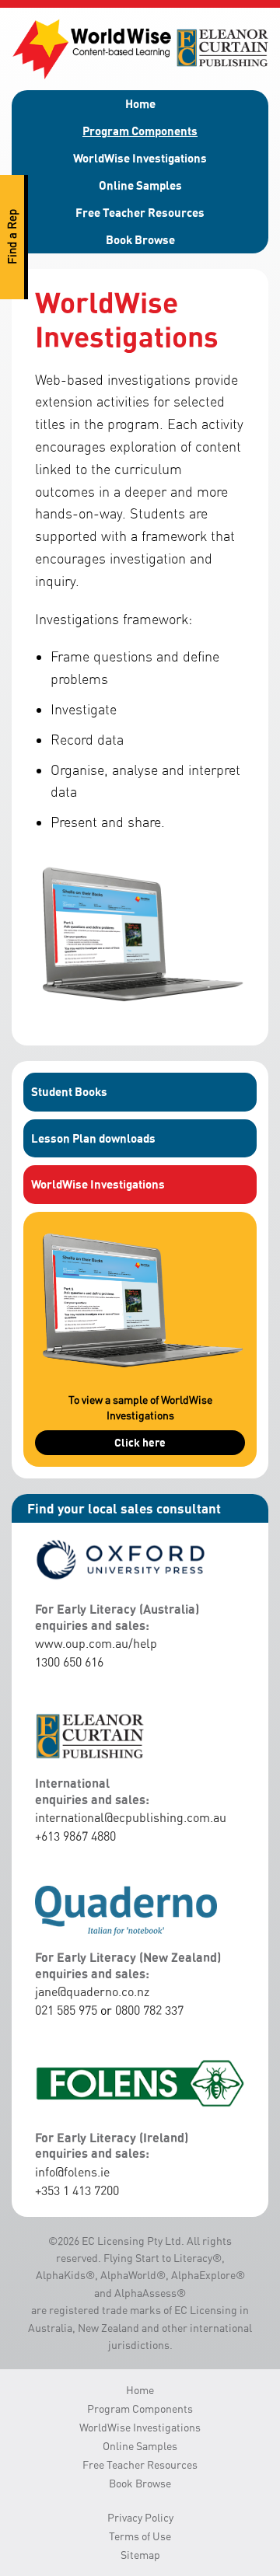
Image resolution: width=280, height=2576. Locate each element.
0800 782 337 (149, 2010)
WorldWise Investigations (140, 158)
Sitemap (140, 2555)
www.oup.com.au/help (96, 1643)
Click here (140, 1442)
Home (140, 103)
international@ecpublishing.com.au (131, 1817)
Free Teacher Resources (140, 212)
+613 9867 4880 (75, 1836)
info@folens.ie (72, 2172)
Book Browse (140, 239)
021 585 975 (66, 2010)
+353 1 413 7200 (77, 2190)
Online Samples (140, 185)
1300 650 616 (69, 1662)
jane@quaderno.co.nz (92, 1991)
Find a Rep (12, 237)
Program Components (140, 131)
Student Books (69, 1091)
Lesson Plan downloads (93, 1138)
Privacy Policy (140, 2517)
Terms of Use (140, 2536)
